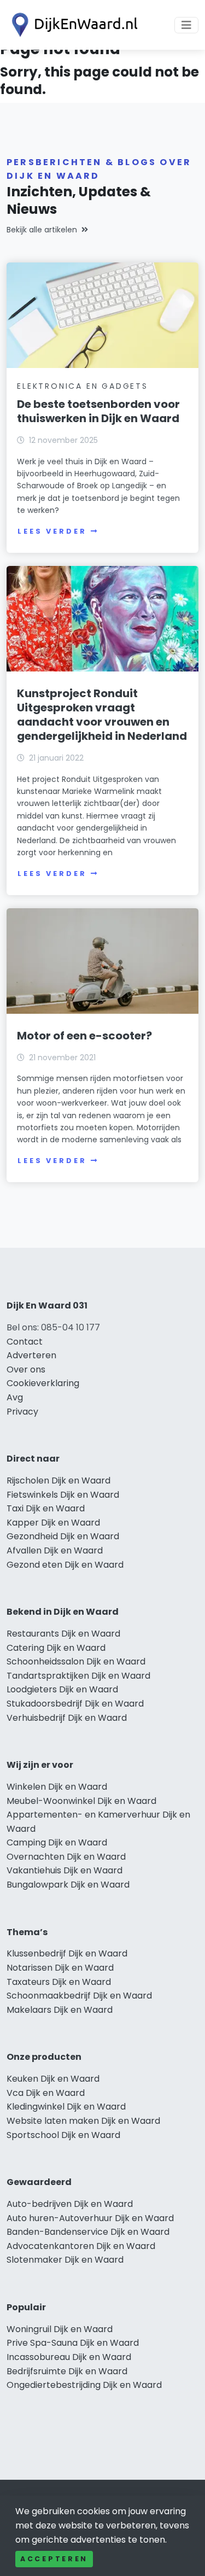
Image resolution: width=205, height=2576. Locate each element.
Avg (15, 1397)
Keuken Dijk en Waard (53, 2079)
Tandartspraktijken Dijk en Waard (78, 1676)
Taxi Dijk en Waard (46, 1508)
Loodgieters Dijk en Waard (62, 1689)
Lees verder (52, 531)
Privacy (22, 1412)
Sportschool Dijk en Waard (63, 2135)
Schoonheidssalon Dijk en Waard (76, 1661)
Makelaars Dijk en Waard (60, 2010)
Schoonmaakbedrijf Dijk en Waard (79, 1996)
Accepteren (54, 2559)
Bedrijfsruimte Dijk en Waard (67, 2371)
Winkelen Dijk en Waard (57, 1787)
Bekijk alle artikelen (42, 230)
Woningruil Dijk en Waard (60, 2329)
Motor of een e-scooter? (84, 1036)
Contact (25, 1342)
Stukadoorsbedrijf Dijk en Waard (75, 1704)
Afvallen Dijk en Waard (55, 1550)
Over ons (26, 1369)
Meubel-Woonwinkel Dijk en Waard (81, 1801)
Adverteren (31, 1355)
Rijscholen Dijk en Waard (58, 1480)
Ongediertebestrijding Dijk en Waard (84, 2385)
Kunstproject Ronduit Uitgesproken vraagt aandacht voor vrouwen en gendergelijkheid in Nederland (102, 715)
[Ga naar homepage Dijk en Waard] (72, 25)
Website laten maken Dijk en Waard (83, 2121)
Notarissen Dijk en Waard (60, 1968)
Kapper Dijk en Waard (53, 1523)
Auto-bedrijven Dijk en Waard (70, 2204)
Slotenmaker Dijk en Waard (65, 2260)
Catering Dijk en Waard (56, 1648)
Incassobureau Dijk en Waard (69, 2357)
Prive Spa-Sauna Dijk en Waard (73, 2343)
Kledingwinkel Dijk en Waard (66, 2107)
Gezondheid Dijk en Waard (63, 1536)
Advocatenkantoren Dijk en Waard (81, 2246)
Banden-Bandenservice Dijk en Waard (88, 2232)
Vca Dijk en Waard (46, 2093)
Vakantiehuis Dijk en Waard (65, 1870)
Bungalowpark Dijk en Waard (68, 1885)
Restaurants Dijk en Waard (63, 1634)
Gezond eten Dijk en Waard (65, 1565)
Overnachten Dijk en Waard (66, 1857)
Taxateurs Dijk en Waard (59, 1982)
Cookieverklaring (43, 1383)
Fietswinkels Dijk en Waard (63, 1495)
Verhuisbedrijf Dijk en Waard (67, 1718)
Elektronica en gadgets (83, 386)
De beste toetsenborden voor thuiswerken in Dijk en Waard (98, 411)
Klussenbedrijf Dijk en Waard (67, 1953)
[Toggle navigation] (186, 25)
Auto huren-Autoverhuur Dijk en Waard (90, 2218)
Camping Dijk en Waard (57, 1842)
